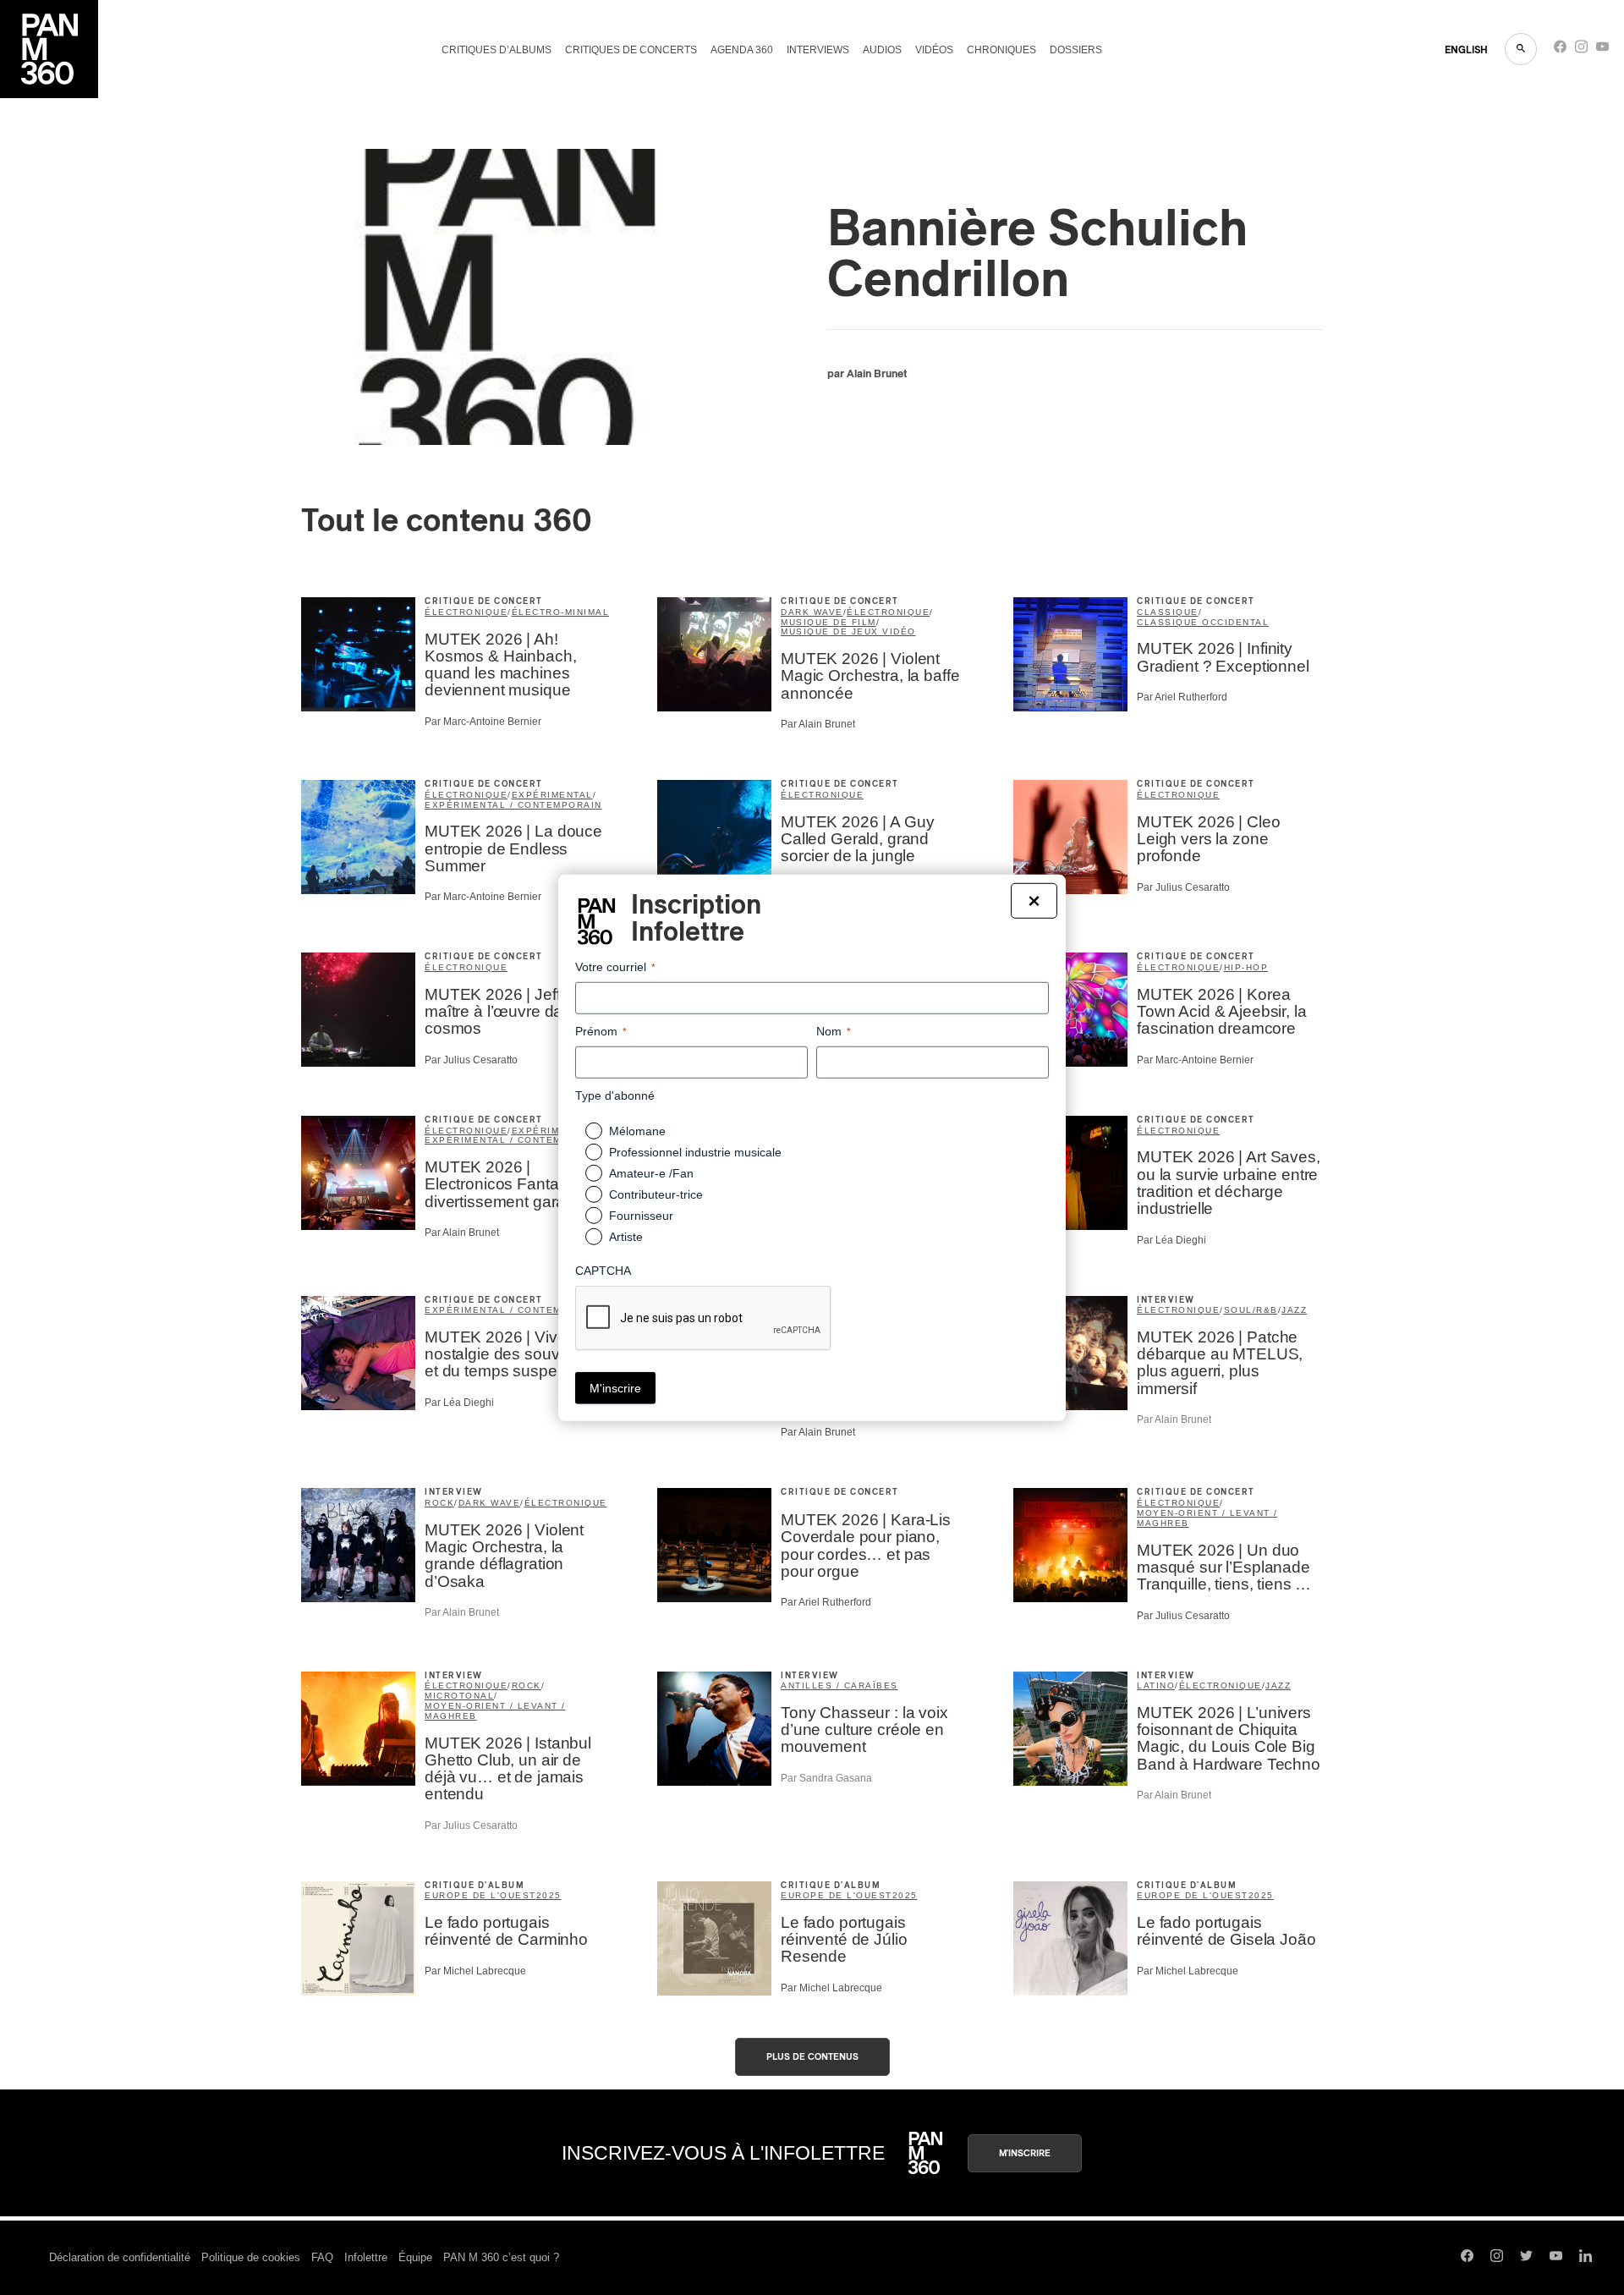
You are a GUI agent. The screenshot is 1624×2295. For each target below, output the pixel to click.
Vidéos (934, 50)
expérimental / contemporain (513, 805)
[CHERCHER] (1521, 49)
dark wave (812, 612)
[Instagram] (1581, 50)
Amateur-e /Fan (651, 1173)
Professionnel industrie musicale (695, 1152)
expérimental (552, 795)
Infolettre (366, 2257)
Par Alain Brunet (818, 724)
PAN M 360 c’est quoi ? (501, 2257)
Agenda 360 (742, 50)
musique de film (828, 622)
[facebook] (1560, 50)
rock (439, 1503)
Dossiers (1076, 50)
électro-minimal (561, 612)
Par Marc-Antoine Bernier (483, 722)
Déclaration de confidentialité (120, 2257)
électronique (466, 612)
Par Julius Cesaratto (1183, 887)
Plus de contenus (812, 2057)
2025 (549, 1895)
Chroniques (1001, 50)
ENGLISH (1466, 50)
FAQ (322, 2257)
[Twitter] (1526, 2258)
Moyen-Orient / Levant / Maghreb (1207, 1518)
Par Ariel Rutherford (1182, 697)
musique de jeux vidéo (848, 631)
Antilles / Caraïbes (839, 1686)
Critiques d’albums (497, 50)
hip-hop (1246, 967)
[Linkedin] (1586, 2258)
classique (1168, 612)
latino (1156, 1686)
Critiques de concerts (631, 50)
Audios (882, 50)
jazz (1294, 1310)
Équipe (415, 2257)
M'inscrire (1025, 2153)
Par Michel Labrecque (475, 1971)
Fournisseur (641, 1216)
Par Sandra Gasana (826, 1778)
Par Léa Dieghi (1171, 1240)
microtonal (459, 1696)
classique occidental (1203, 622)
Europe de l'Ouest (480, 1895)
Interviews (818, 50)
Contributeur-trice (656, 1194)
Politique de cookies (251, 2257)
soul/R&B (1251, 1310)
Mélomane (637, 1131)
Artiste (626, 1237)
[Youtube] (1602, 50)
